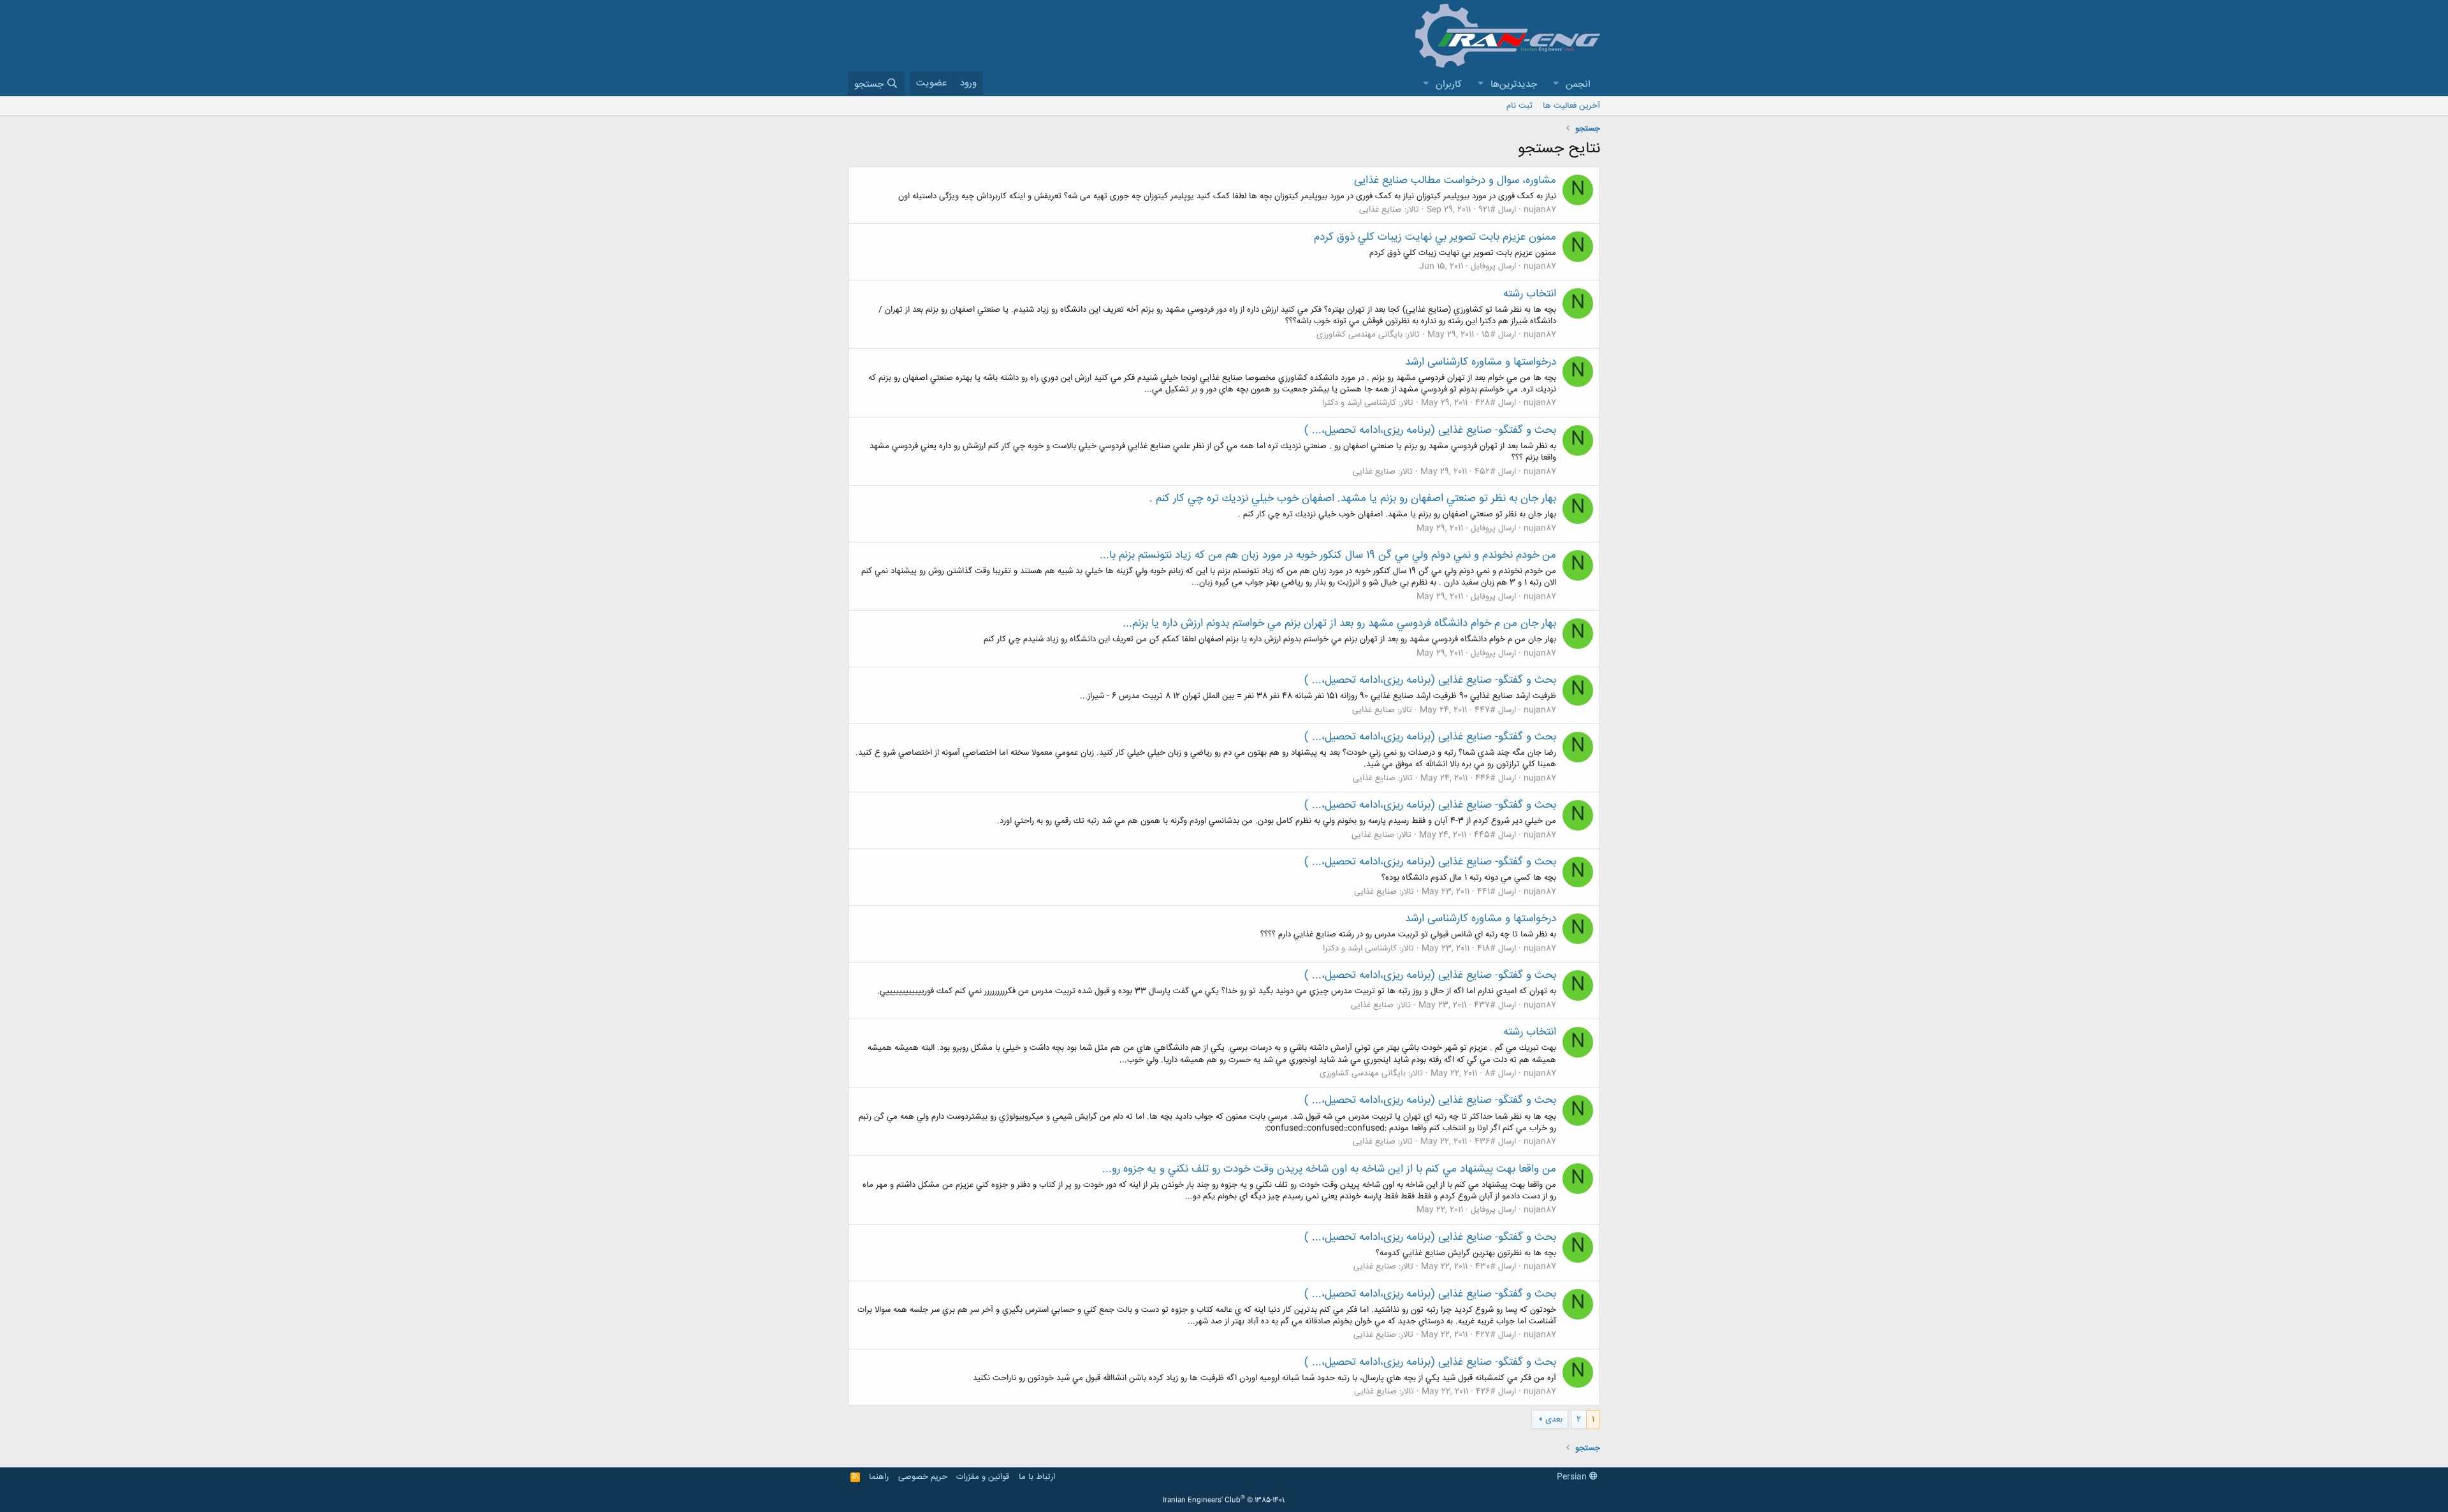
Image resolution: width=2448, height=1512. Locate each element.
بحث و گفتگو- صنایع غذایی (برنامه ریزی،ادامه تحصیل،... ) (1430, 430)
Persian (1573, 1477)
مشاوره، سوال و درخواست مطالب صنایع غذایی (1455, 180)
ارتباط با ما (1037, 1477)
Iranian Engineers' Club (1224, 1501)
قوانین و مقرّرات (983, 1477)
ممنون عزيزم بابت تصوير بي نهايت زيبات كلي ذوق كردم (1435, 237)
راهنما (879, 1477)
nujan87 (1540, 210)
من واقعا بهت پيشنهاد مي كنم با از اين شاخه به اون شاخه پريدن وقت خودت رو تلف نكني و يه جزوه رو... (1329, 1169)
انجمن (1578, 84)
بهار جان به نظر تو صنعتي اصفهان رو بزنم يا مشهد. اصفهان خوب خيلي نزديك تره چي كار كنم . (1353, 498)
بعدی (1554, 1420)
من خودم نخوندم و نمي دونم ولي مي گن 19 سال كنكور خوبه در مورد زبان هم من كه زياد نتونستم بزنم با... (1328, 555)
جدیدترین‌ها (1514, 84)
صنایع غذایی (1381, 210)
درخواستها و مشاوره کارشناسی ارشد (1481, 362)
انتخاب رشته (1530, 294)
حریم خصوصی (923, 1477)
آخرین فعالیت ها (1571, 106)
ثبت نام (1519, 106)
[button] (1555, 84)
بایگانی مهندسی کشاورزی (1359, 335)
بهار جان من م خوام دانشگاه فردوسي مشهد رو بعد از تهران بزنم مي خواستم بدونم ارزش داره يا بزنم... (1339, 623)
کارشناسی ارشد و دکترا (1359, 403)
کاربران (1449, 84)
